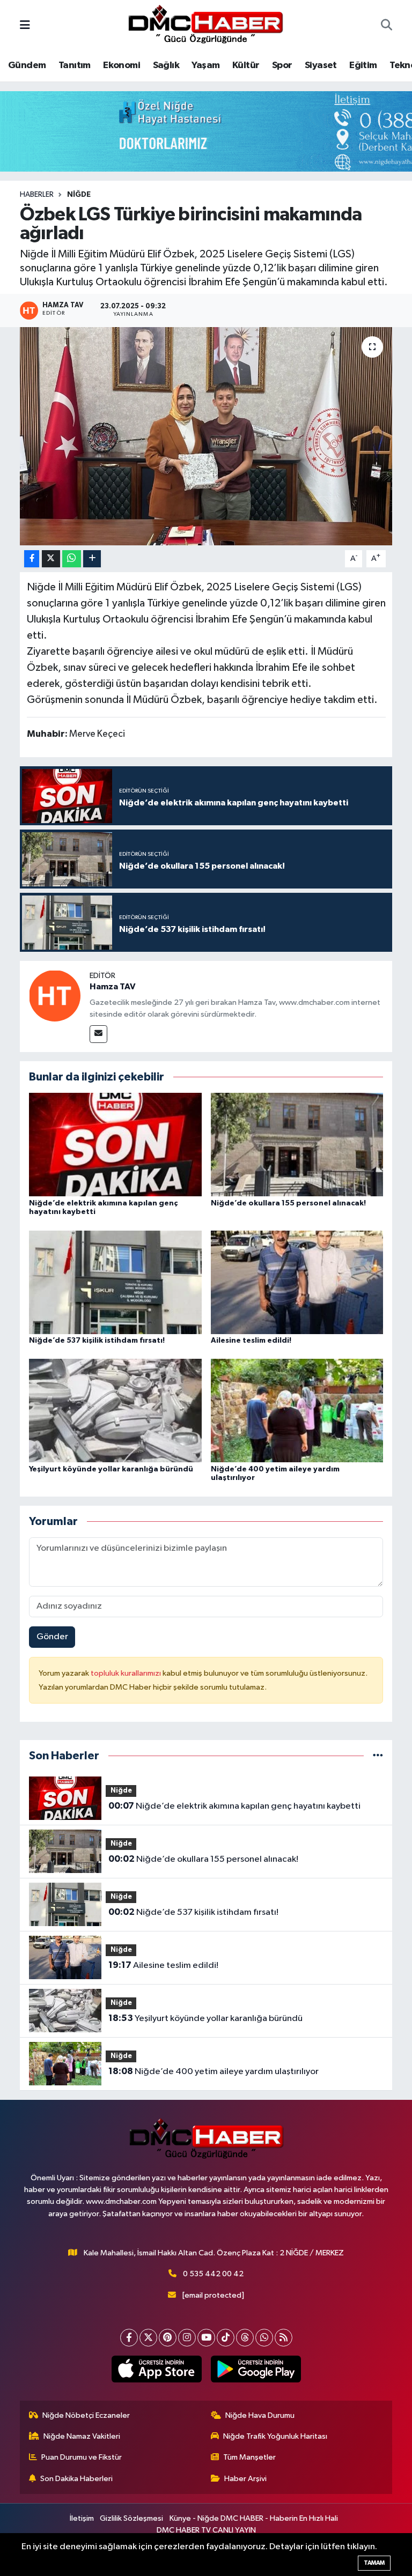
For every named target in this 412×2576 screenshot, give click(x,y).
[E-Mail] (98, 1034)
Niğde (79, 195)
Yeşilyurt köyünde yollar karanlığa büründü (111, 1469)
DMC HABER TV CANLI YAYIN (206, 2530)
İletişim (82, 2518)
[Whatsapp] (264, 2338)
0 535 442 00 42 (213, 2274)
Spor (282, 65)
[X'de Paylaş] (51, 559)
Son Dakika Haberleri (76, 2479)
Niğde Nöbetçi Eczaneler (86, 2415)
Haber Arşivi (245, 2479)
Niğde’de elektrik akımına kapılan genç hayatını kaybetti (234, 1806)
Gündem (27, 65)
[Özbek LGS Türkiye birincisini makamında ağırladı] (206, 436)
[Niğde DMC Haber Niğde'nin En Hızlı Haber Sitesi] (205, 25)
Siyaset (321, 65)
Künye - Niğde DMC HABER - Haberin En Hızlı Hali (254, 2518)
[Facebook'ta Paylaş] (32, 559)
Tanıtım (75, 65)
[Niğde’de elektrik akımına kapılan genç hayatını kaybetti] (115, 1145)
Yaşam (205, 65)
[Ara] (387, 26)
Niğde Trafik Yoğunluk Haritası (275, 2436)
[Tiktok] (226, 2338)
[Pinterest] (168, 2338)
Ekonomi (122, 65)
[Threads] (245, 2338)
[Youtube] (206, 2338)
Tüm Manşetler (249, 2457)
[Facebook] (129, 2338)
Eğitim (363, 65)
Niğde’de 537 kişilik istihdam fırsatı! (97, 1341)
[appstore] (156, 2369)
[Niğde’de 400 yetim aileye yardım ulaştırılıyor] (297, 1411)
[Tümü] (378, 1756)
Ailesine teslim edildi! (251, 1341)
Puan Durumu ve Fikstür (82, 2457)
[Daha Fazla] (92, 559)
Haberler (37, 195)
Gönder (52, 1637)
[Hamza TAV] (55, 995)
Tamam (374, 2563)
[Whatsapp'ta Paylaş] (72, 559)
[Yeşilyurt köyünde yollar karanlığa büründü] (115, 1411)
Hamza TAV (113, 987)
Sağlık (166, 65)
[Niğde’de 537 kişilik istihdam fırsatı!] (115, 1282)
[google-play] (256, 2369)
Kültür (246, 65)
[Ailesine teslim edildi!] (297, 1282)
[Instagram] (187, 2338)
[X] (148, 2338)
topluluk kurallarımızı (127, 1673)
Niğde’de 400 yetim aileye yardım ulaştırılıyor (214, 2071)
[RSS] (284, 2338)
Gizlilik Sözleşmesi (131, 2518)
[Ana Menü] (25, 26)
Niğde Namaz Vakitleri (82, 2436)
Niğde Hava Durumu (260, 2415)
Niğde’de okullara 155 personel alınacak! (288, 1203)
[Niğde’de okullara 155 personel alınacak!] (297, 1145)
